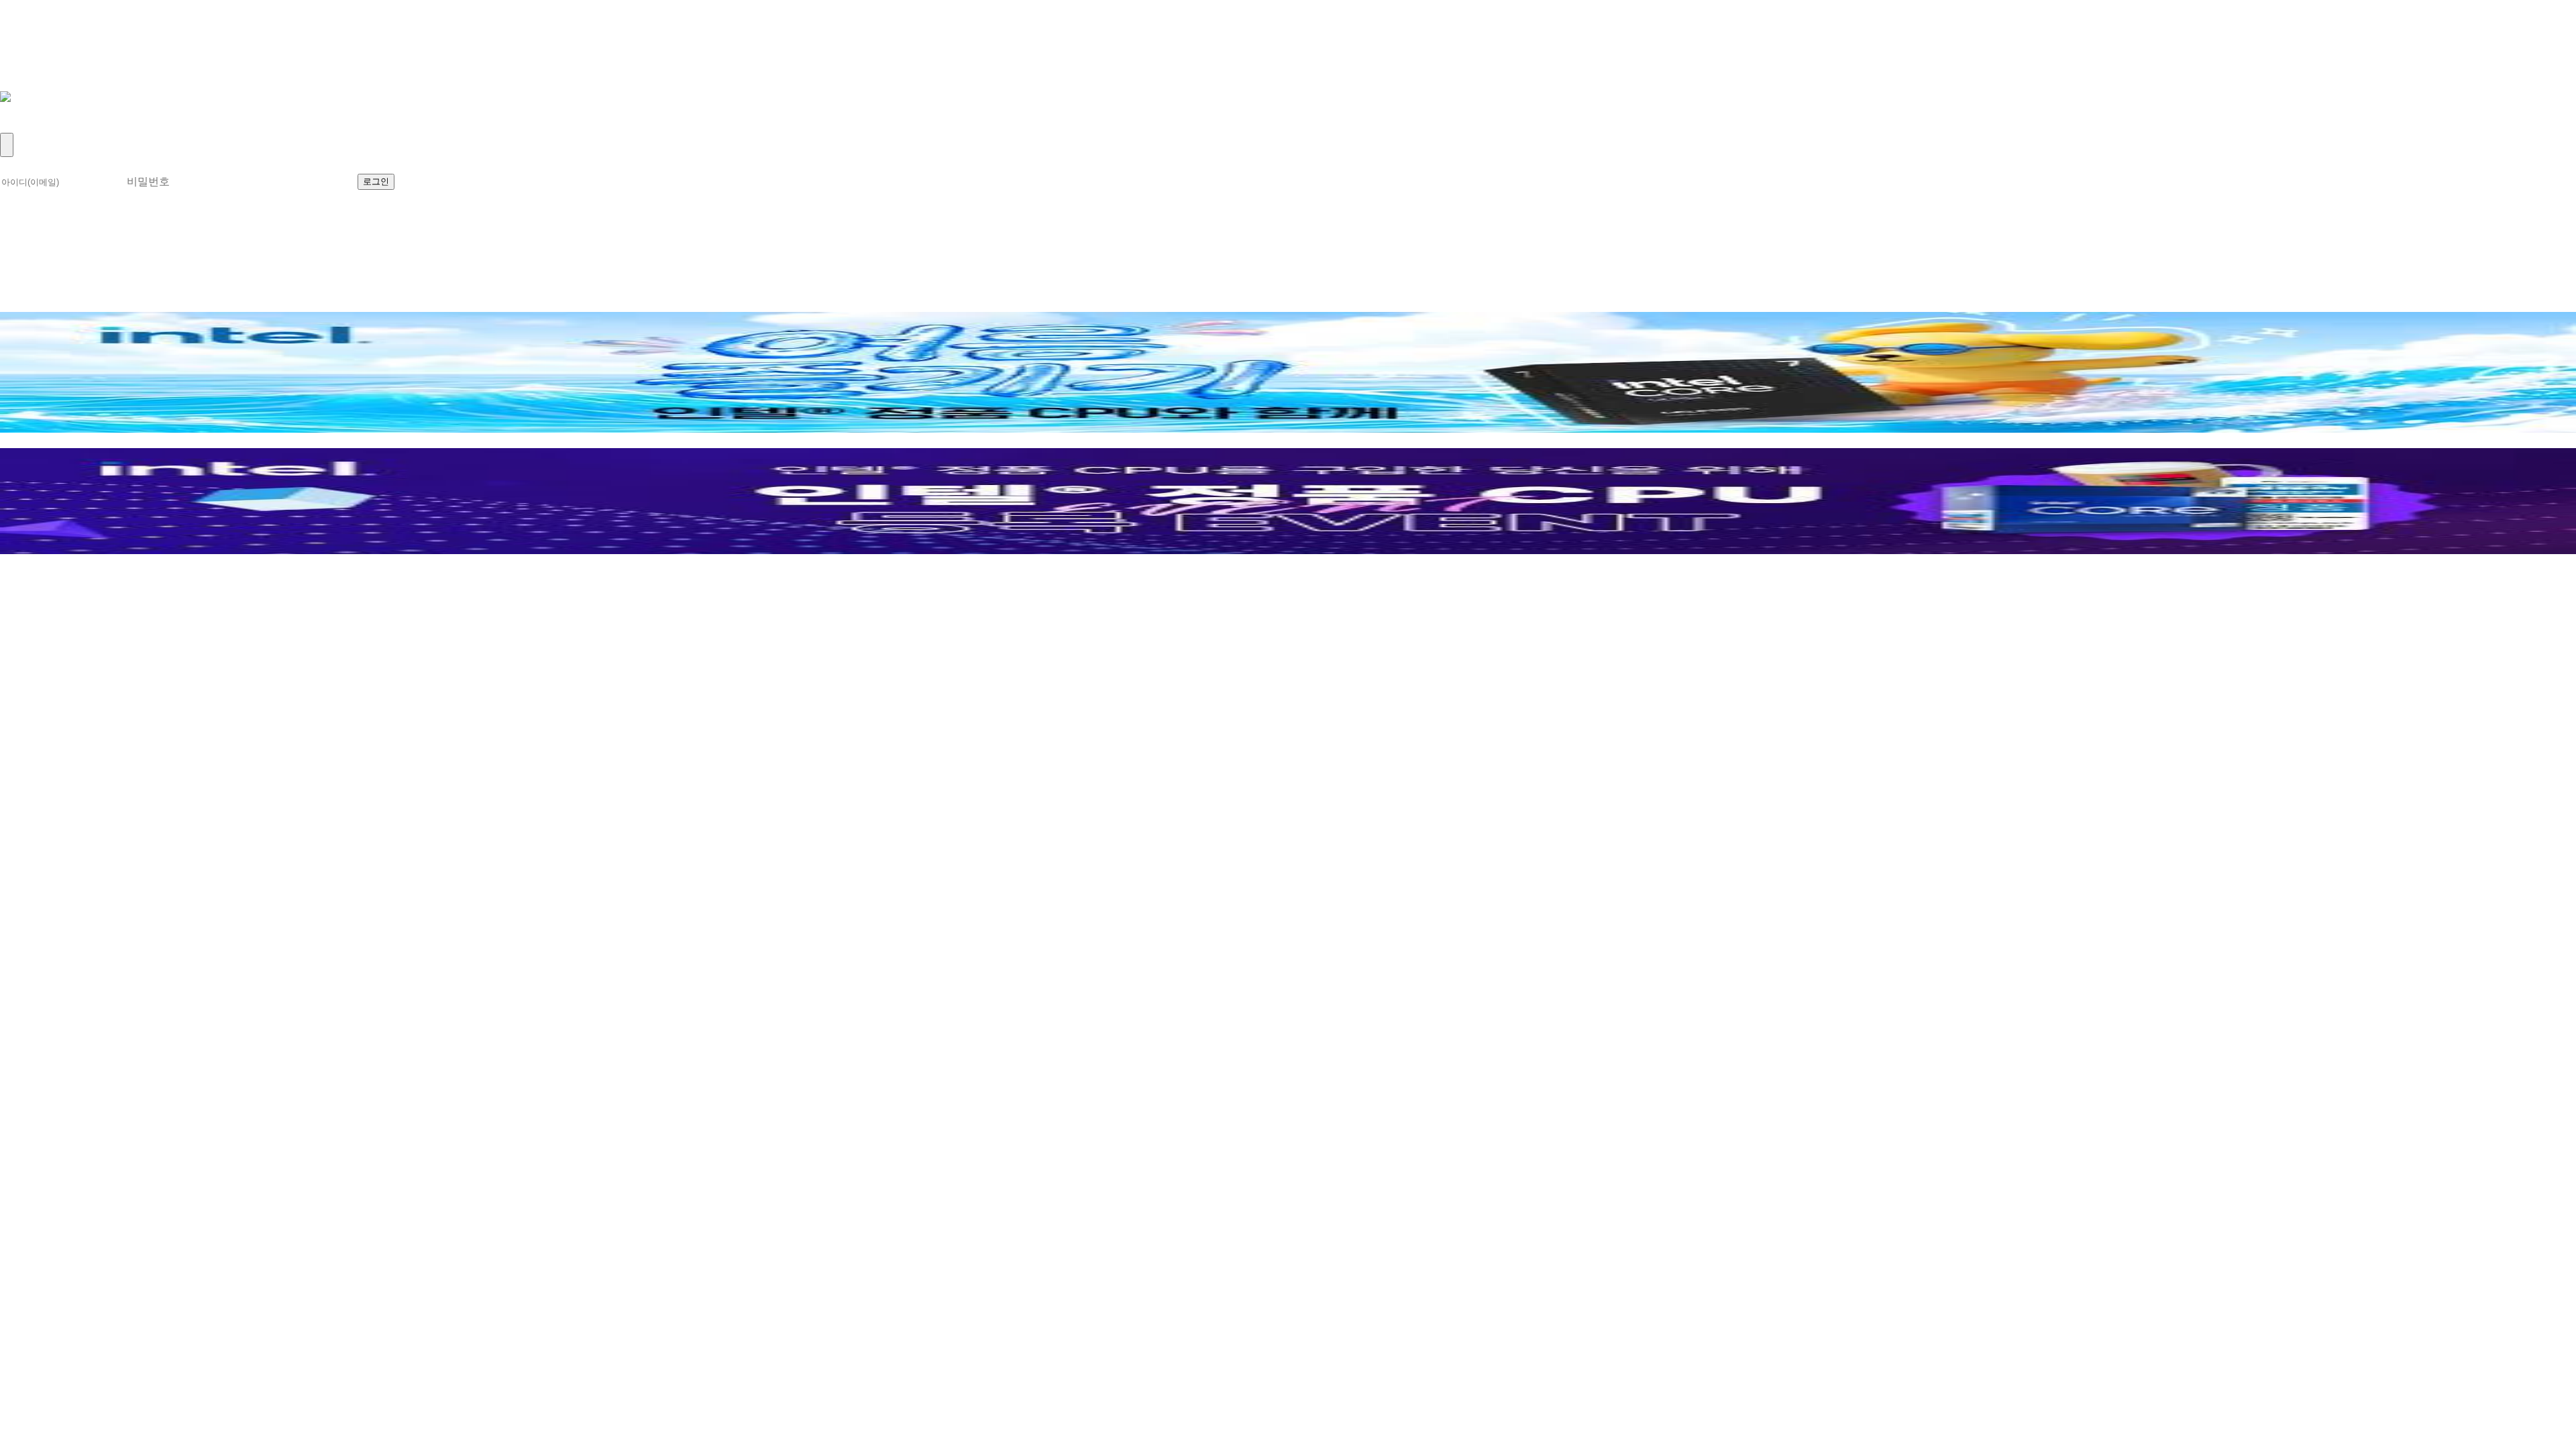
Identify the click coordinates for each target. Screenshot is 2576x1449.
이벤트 (22, 81)
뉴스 (15, 51)
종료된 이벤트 (143, 304)
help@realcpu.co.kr (63, 607)
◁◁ (15, 577)
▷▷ (82, 577)
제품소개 (30, 37)
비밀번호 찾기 (590, 180)
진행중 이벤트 (46, 304)
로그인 (22, 110)
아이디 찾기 (500, 180)
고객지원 (30, 66)
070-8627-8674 (154, 592)
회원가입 (30, 125)
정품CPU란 (38, 22)
